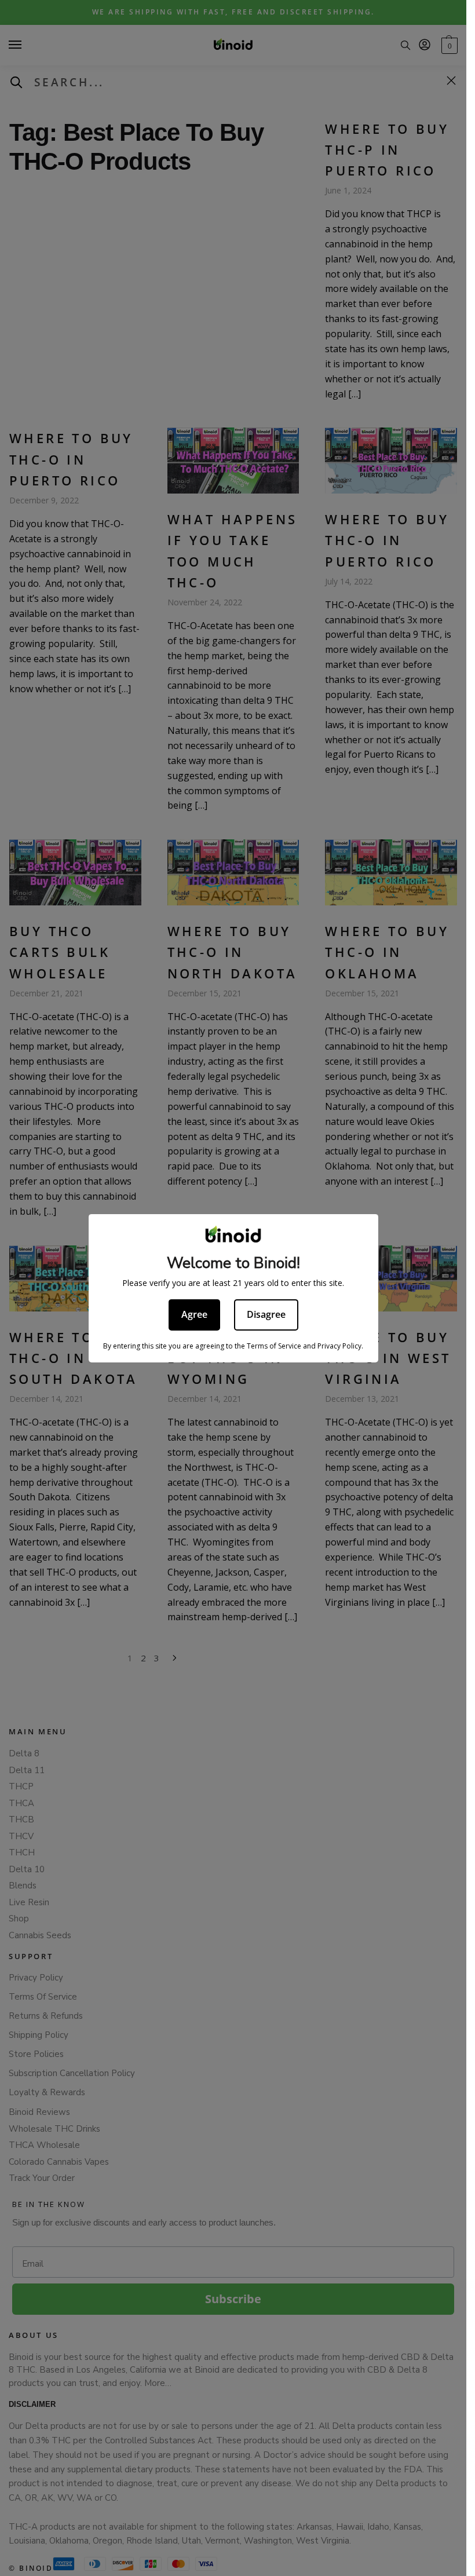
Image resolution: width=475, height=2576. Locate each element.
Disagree (266, 1314)
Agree (194, 1314)
